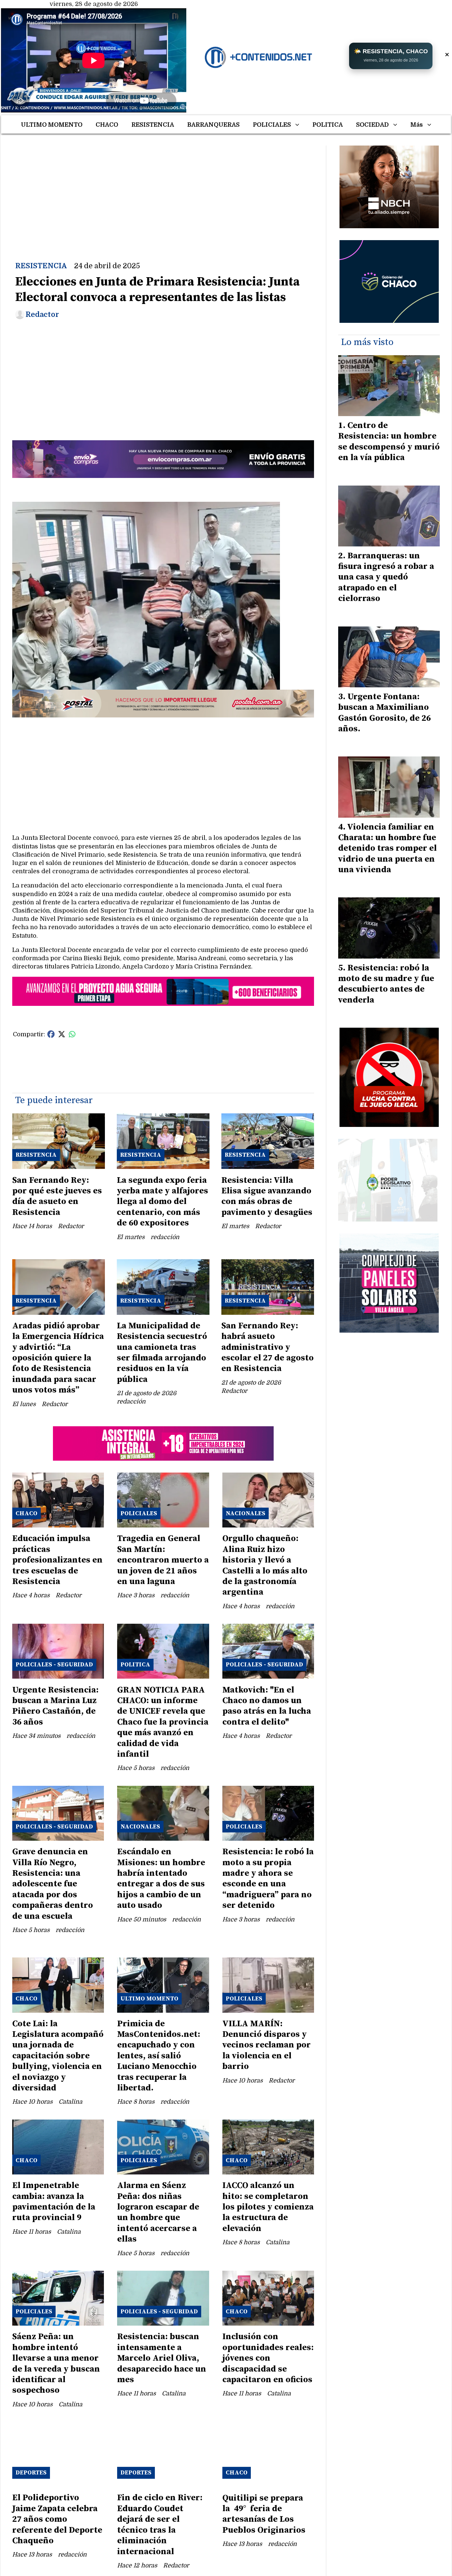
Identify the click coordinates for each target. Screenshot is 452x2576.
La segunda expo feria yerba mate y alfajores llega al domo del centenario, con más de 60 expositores (162, 1202)
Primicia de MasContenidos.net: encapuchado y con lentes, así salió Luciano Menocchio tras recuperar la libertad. (159, 2056)
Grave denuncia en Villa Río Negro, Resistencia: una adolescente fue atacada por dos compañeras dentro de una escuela (53, 1884)
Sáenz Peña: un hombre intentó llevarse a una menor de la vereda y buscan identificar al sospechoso (56, 2363)
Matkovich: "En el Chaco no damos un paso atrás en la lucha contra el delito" (267, 1706)
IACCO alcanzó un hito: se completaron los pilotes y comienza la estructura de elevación (268, 2207)
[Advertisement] (163, 192)
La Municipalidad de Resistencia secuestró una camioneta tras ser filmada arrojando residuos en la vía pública (162, 1353)
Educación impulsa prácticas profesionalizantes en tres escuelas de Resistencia (57, 1560)
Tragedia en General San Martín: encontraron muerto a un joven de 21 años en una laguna (163, 1560)
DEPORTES (31, 2473)
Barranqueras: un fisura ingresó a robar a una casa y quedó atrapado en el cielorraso (386, 577)
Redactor (42, 315)
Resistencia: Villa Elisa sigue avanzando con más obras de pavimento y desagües (267, 1196)
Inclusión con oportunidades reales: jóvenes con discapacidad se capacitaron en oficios (268, 2358)
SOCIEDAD (372, 125)
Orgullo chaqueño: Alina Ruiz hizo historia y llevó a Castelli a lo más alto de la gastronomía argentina (265, 1565)
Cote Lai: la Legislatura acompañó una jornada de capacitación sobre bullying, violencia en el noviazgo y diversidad (58, 2056)
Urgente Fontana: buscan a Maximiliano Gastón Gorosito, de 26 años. (384, 713)
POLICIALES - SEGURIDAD (54, 1665)
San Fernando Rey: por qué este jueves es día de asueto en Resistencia (57, 1196)
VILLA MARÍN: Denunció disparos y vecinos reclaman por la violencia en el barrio (267, 2045)
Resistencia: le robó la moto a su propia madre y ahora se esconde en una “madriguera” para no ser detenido (268, 1879)
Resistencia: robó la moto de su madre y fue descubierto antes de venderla (386, 984)
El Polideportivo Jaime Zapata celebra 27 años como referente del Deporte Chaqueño (57, 2519)
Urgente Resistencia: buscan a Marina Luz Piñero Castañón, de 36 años (55, 1706)
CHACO (107, 125)
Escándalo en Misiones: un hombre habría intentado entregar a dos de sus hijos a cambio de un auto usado (161, 1879)
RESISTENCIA (153, 125)
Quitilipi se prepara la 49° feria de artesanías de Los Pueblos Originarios (264, 2514)
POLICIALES (272, 125)
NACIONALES (246, 1513)
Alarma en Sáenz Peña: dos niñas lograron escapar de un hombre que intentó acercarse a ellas (158, 2212)
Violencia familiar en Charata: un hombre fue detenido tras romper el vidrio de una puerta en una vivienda (387, 849)
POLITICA (328, 125)
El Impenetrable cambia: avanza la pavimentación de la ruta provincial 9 (54, 2202)
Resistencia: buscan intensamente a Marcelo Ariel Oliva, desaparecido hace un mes (162, 2358)
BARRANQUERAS (213, 125)
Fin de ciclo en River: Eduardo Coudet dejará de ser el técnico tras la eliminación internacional (160, 2525)
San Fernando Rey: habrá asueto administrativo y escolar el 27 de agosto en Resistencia (268, 1347)
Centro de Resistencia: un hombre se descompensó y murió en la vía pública (389, 442)
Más (417, 125)
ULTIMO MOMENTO (52, 125)
